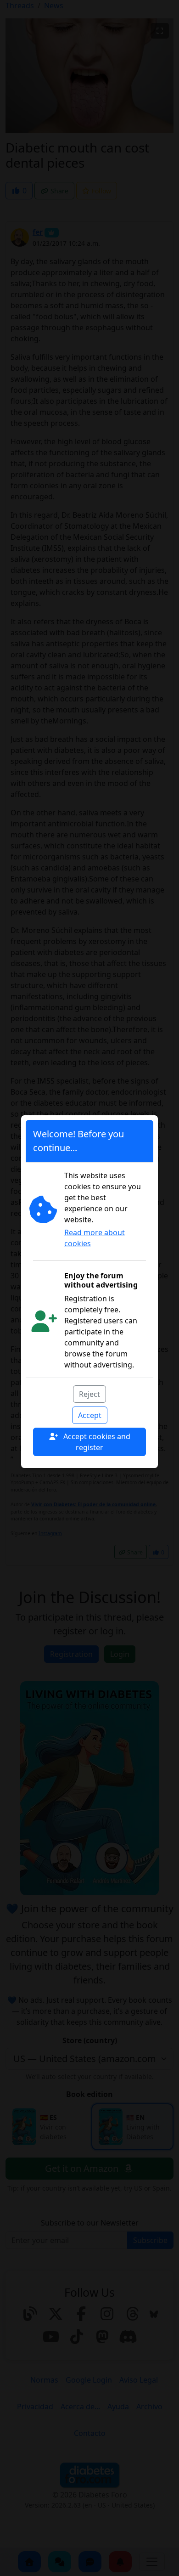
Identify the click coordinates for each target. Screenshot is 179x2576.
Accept (90, 1415)
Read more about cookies (95, 1238)
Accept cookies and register (96, 1442)
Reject (89, 1394)
